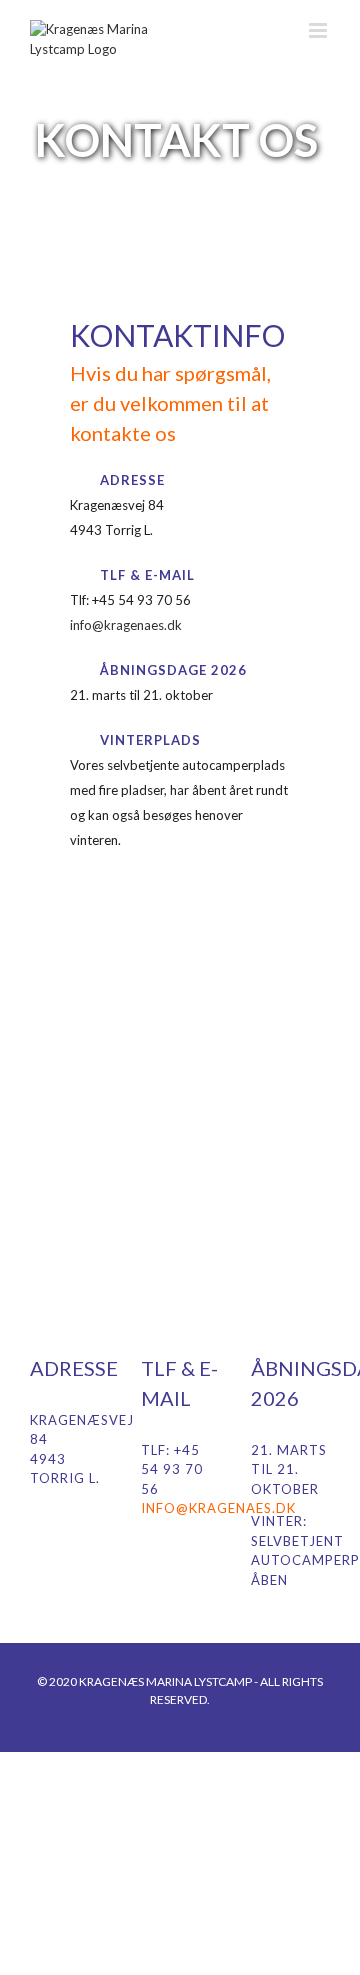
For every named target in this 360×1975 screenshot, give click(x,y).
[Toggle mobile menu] (319, 30)
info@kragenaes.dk (126, 625)
